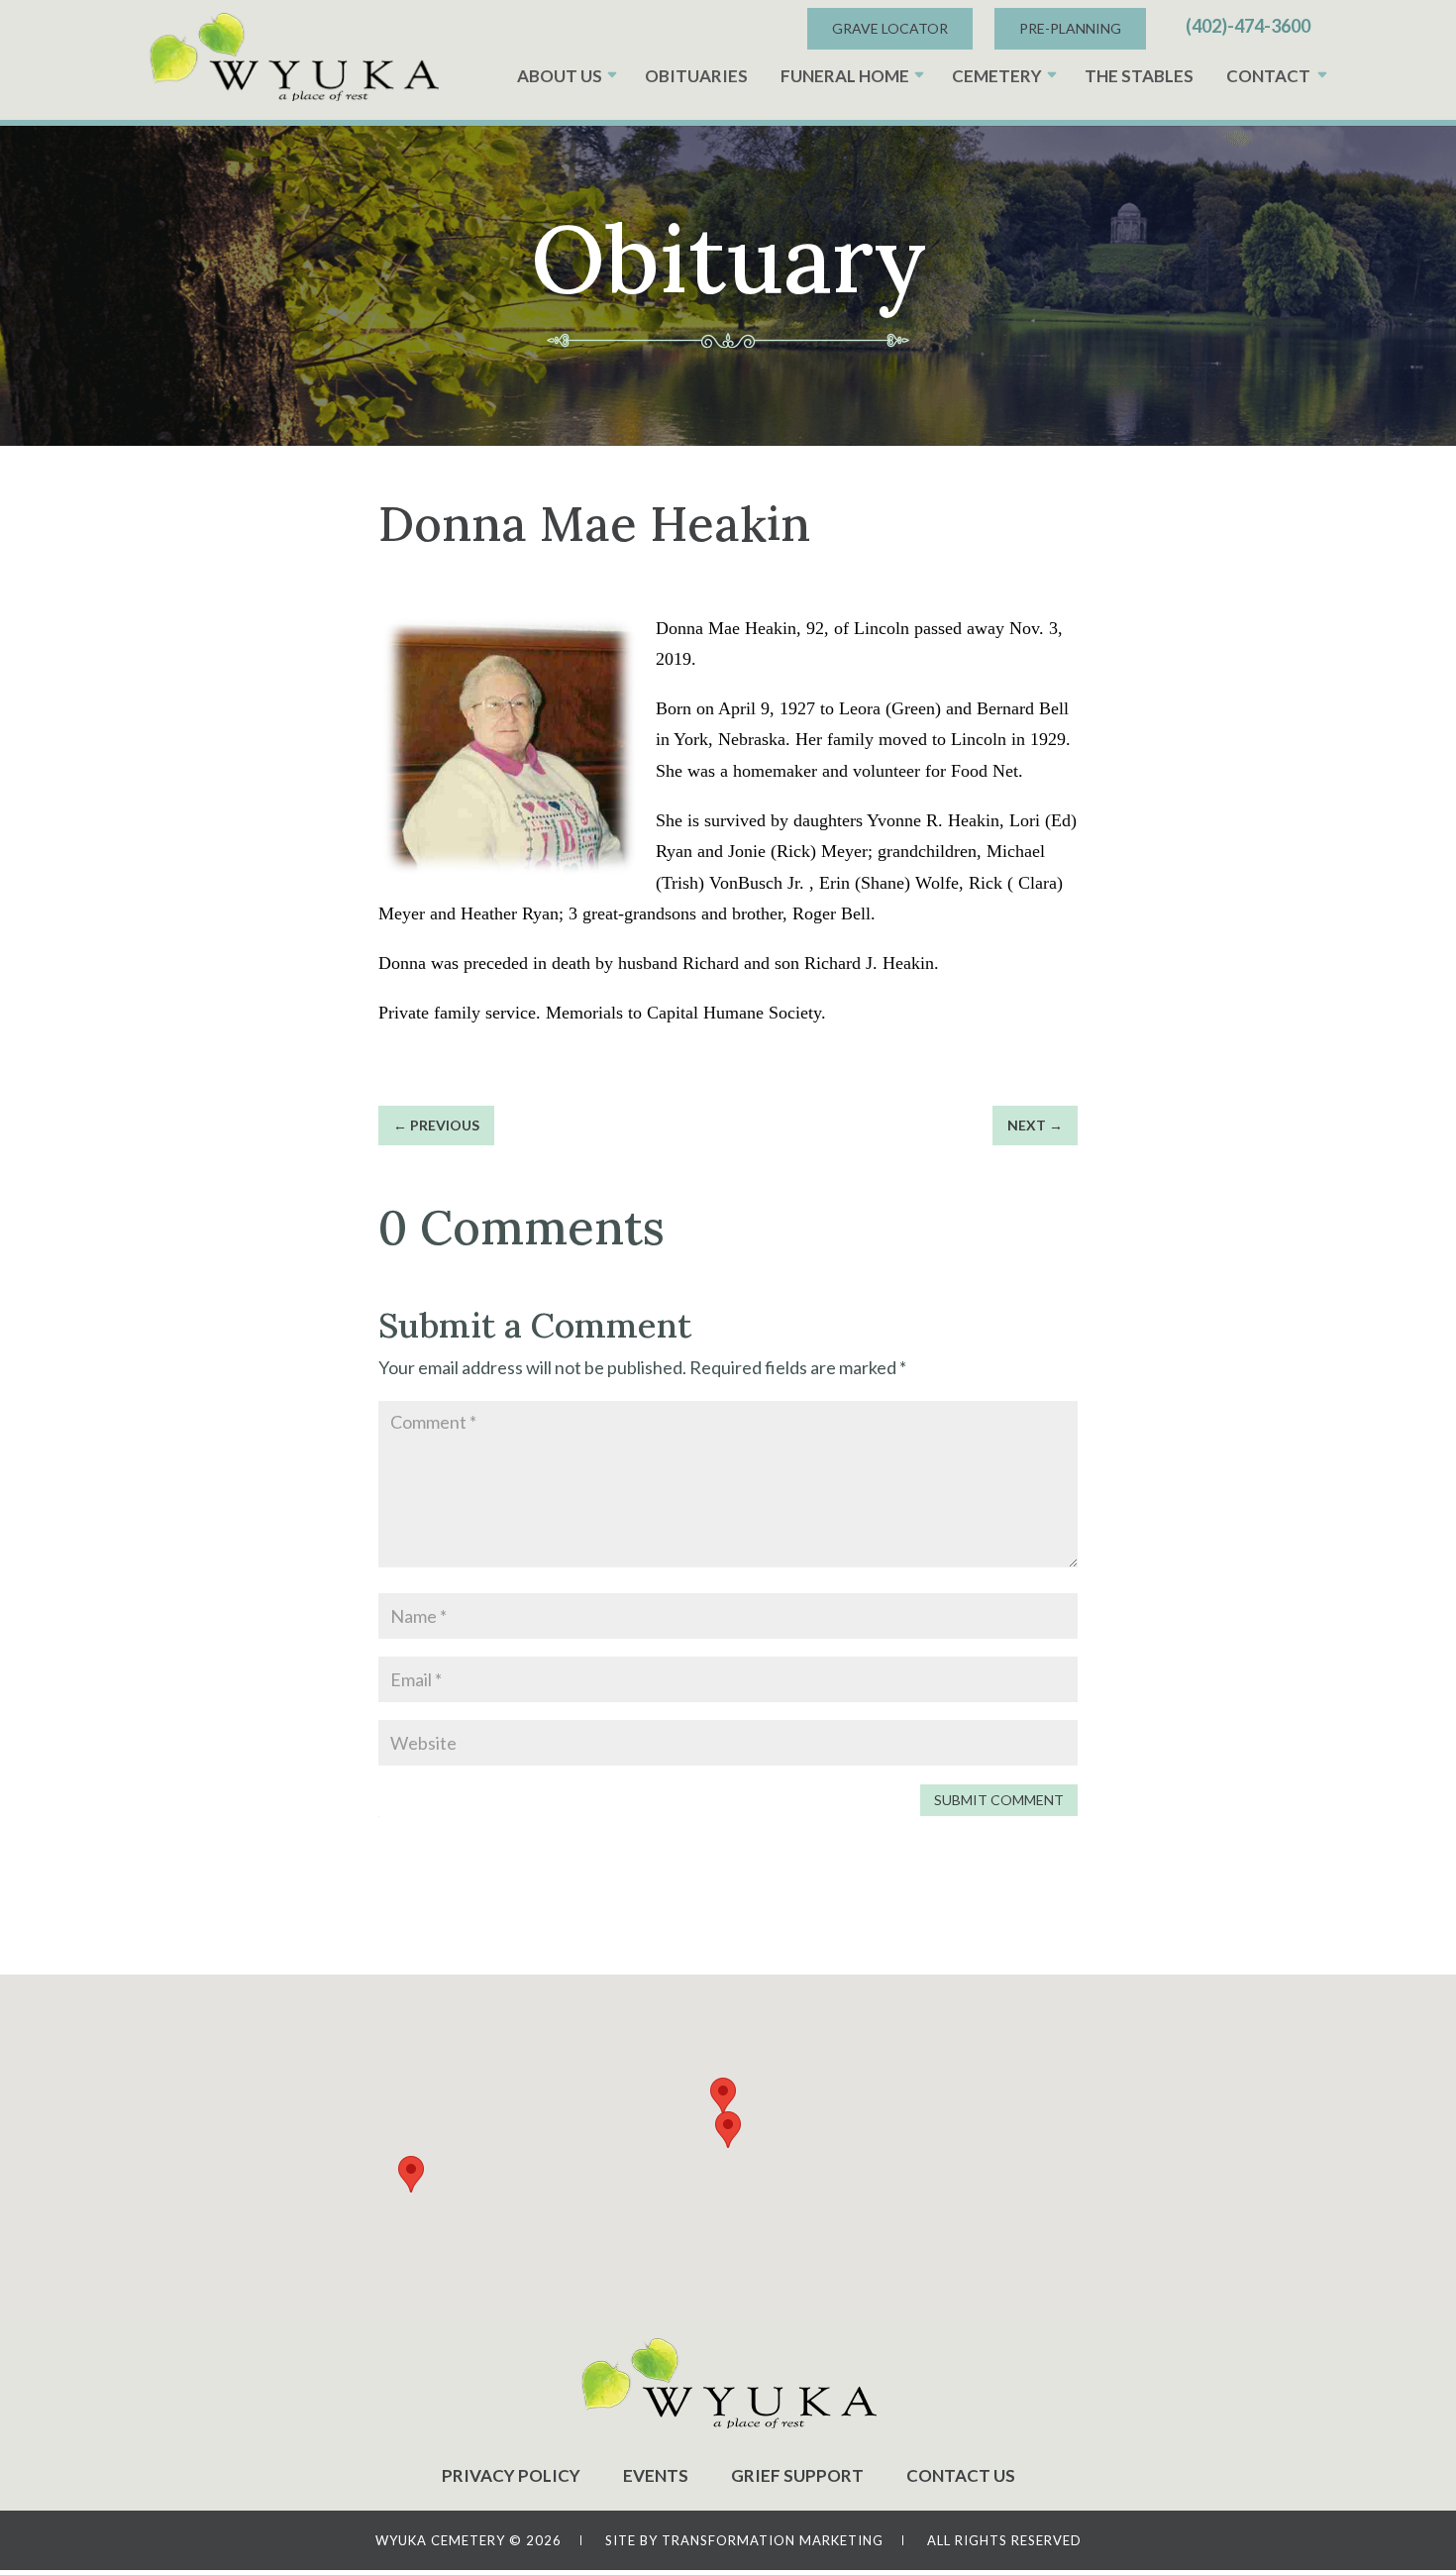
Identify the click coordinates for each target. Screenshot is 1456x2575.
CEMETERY (997, 76)
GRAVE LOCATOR (890, 28)
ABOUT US (560, 76)
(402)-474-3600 (1248, 26)
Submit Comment (999, 1800)
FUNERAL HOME (845, 76)
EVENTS (656, 2475)
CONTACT (1268, 76)
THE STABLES (1139, 76)
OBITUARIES (696, 76)
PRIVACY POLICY (511, 2475)
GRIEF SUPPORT (797, 2475)
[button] (728, 2130)
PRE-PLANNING (1070, 28)
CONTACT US (961, 2475)
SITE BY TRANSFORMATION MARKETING (744, 2540)
